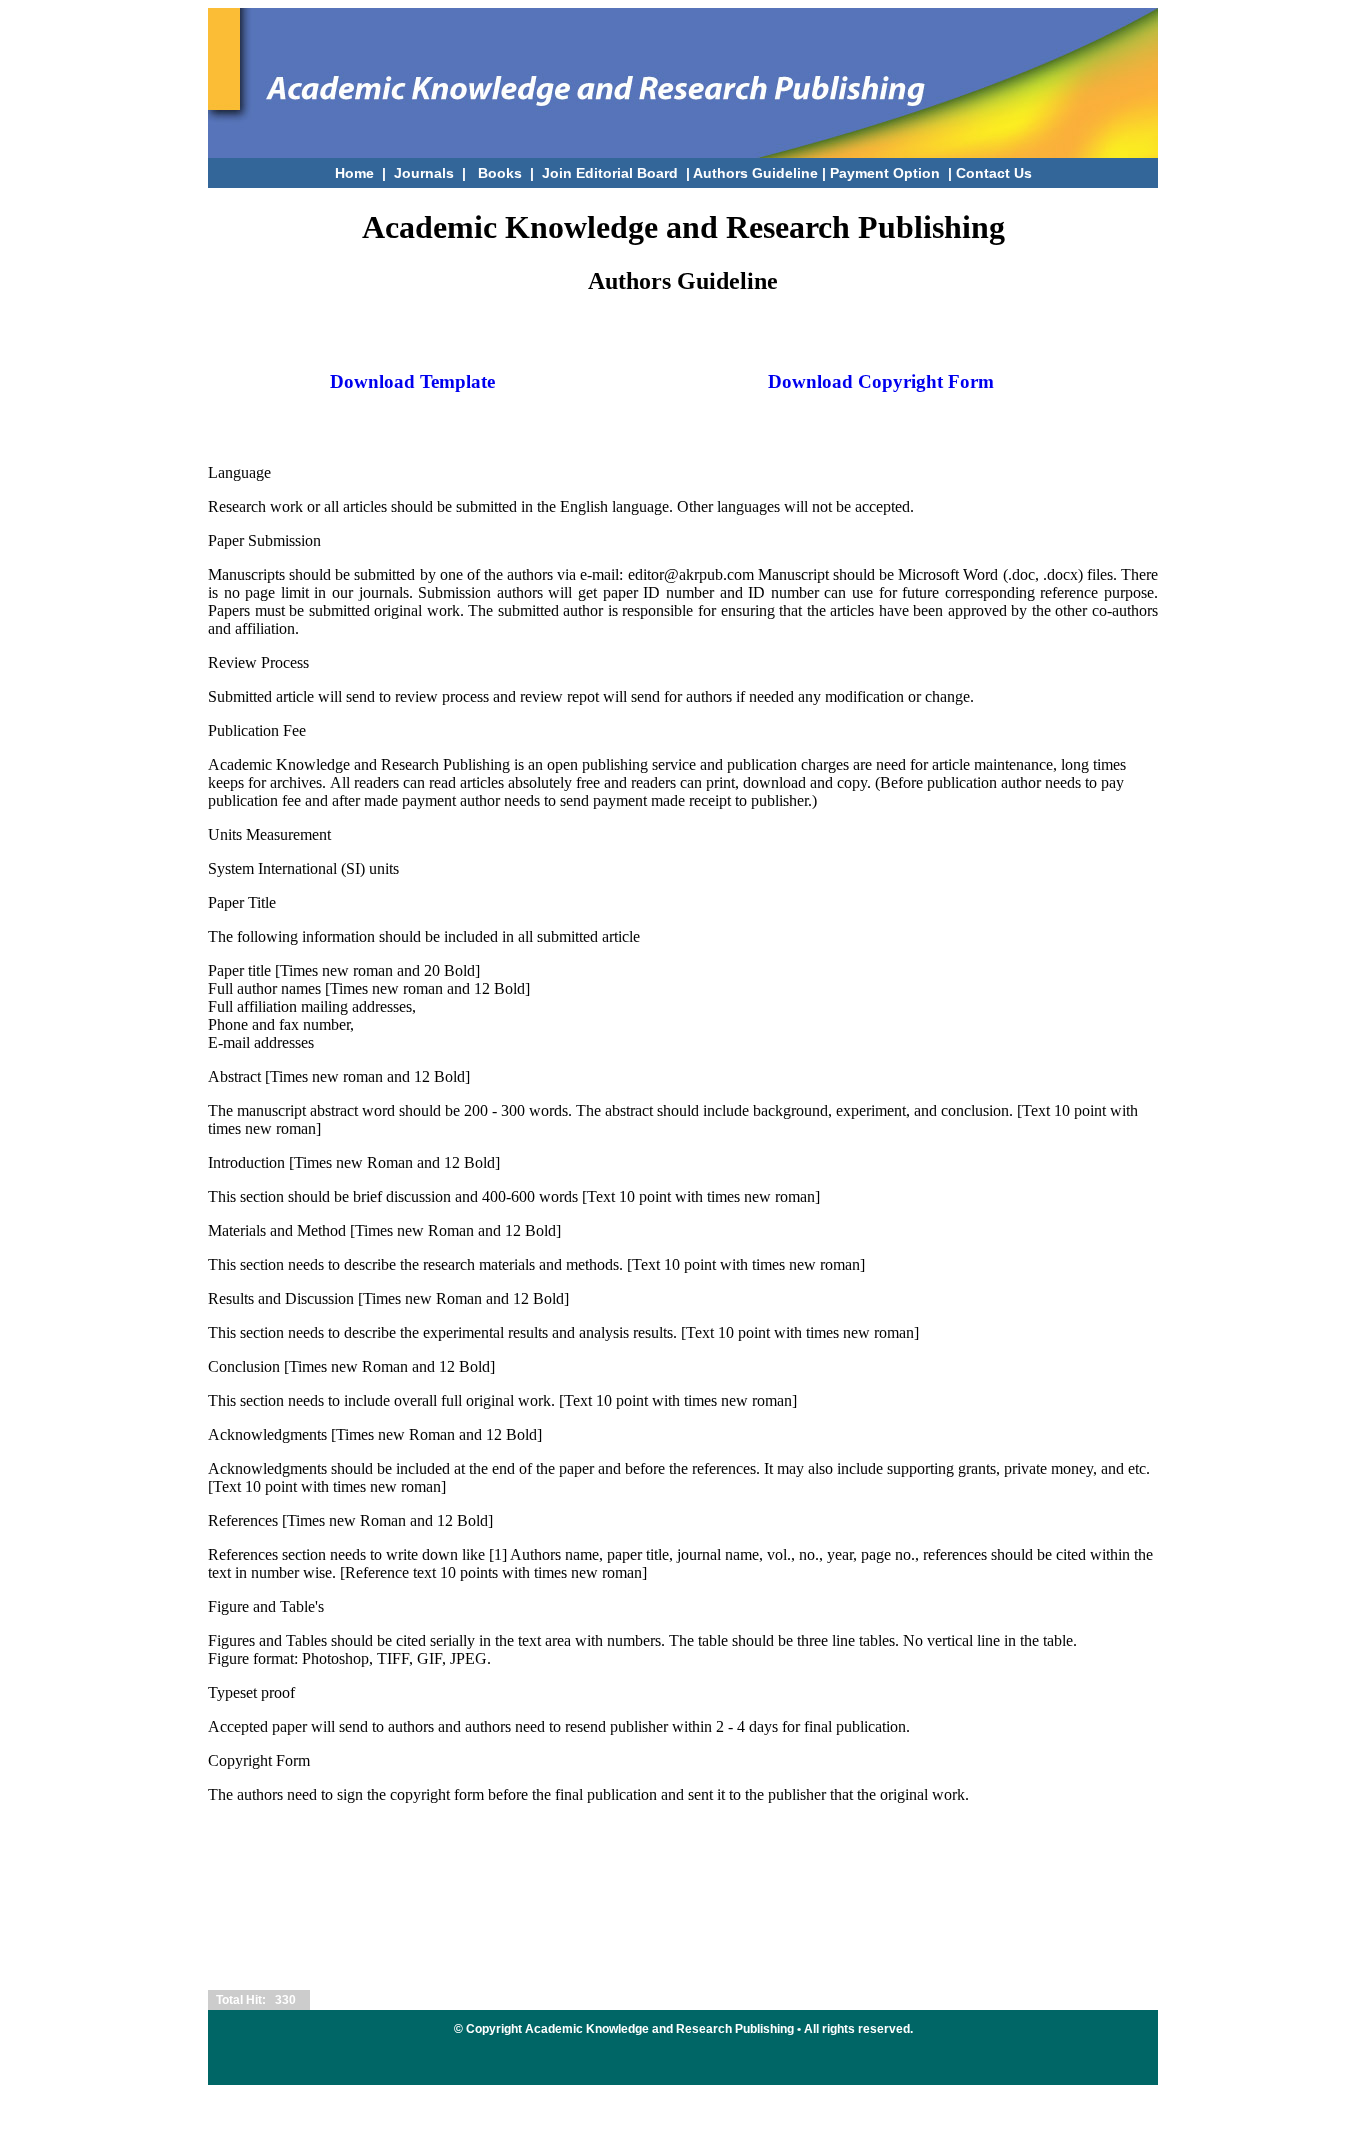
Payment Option (885, 173)
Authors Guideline (755, 173)
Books (500, 173)
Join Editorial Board (612, 173)
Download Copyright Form (881, 381)
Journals (424, 173)
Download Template (412, 381)
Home (354, 173)
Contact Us (994, 173)
